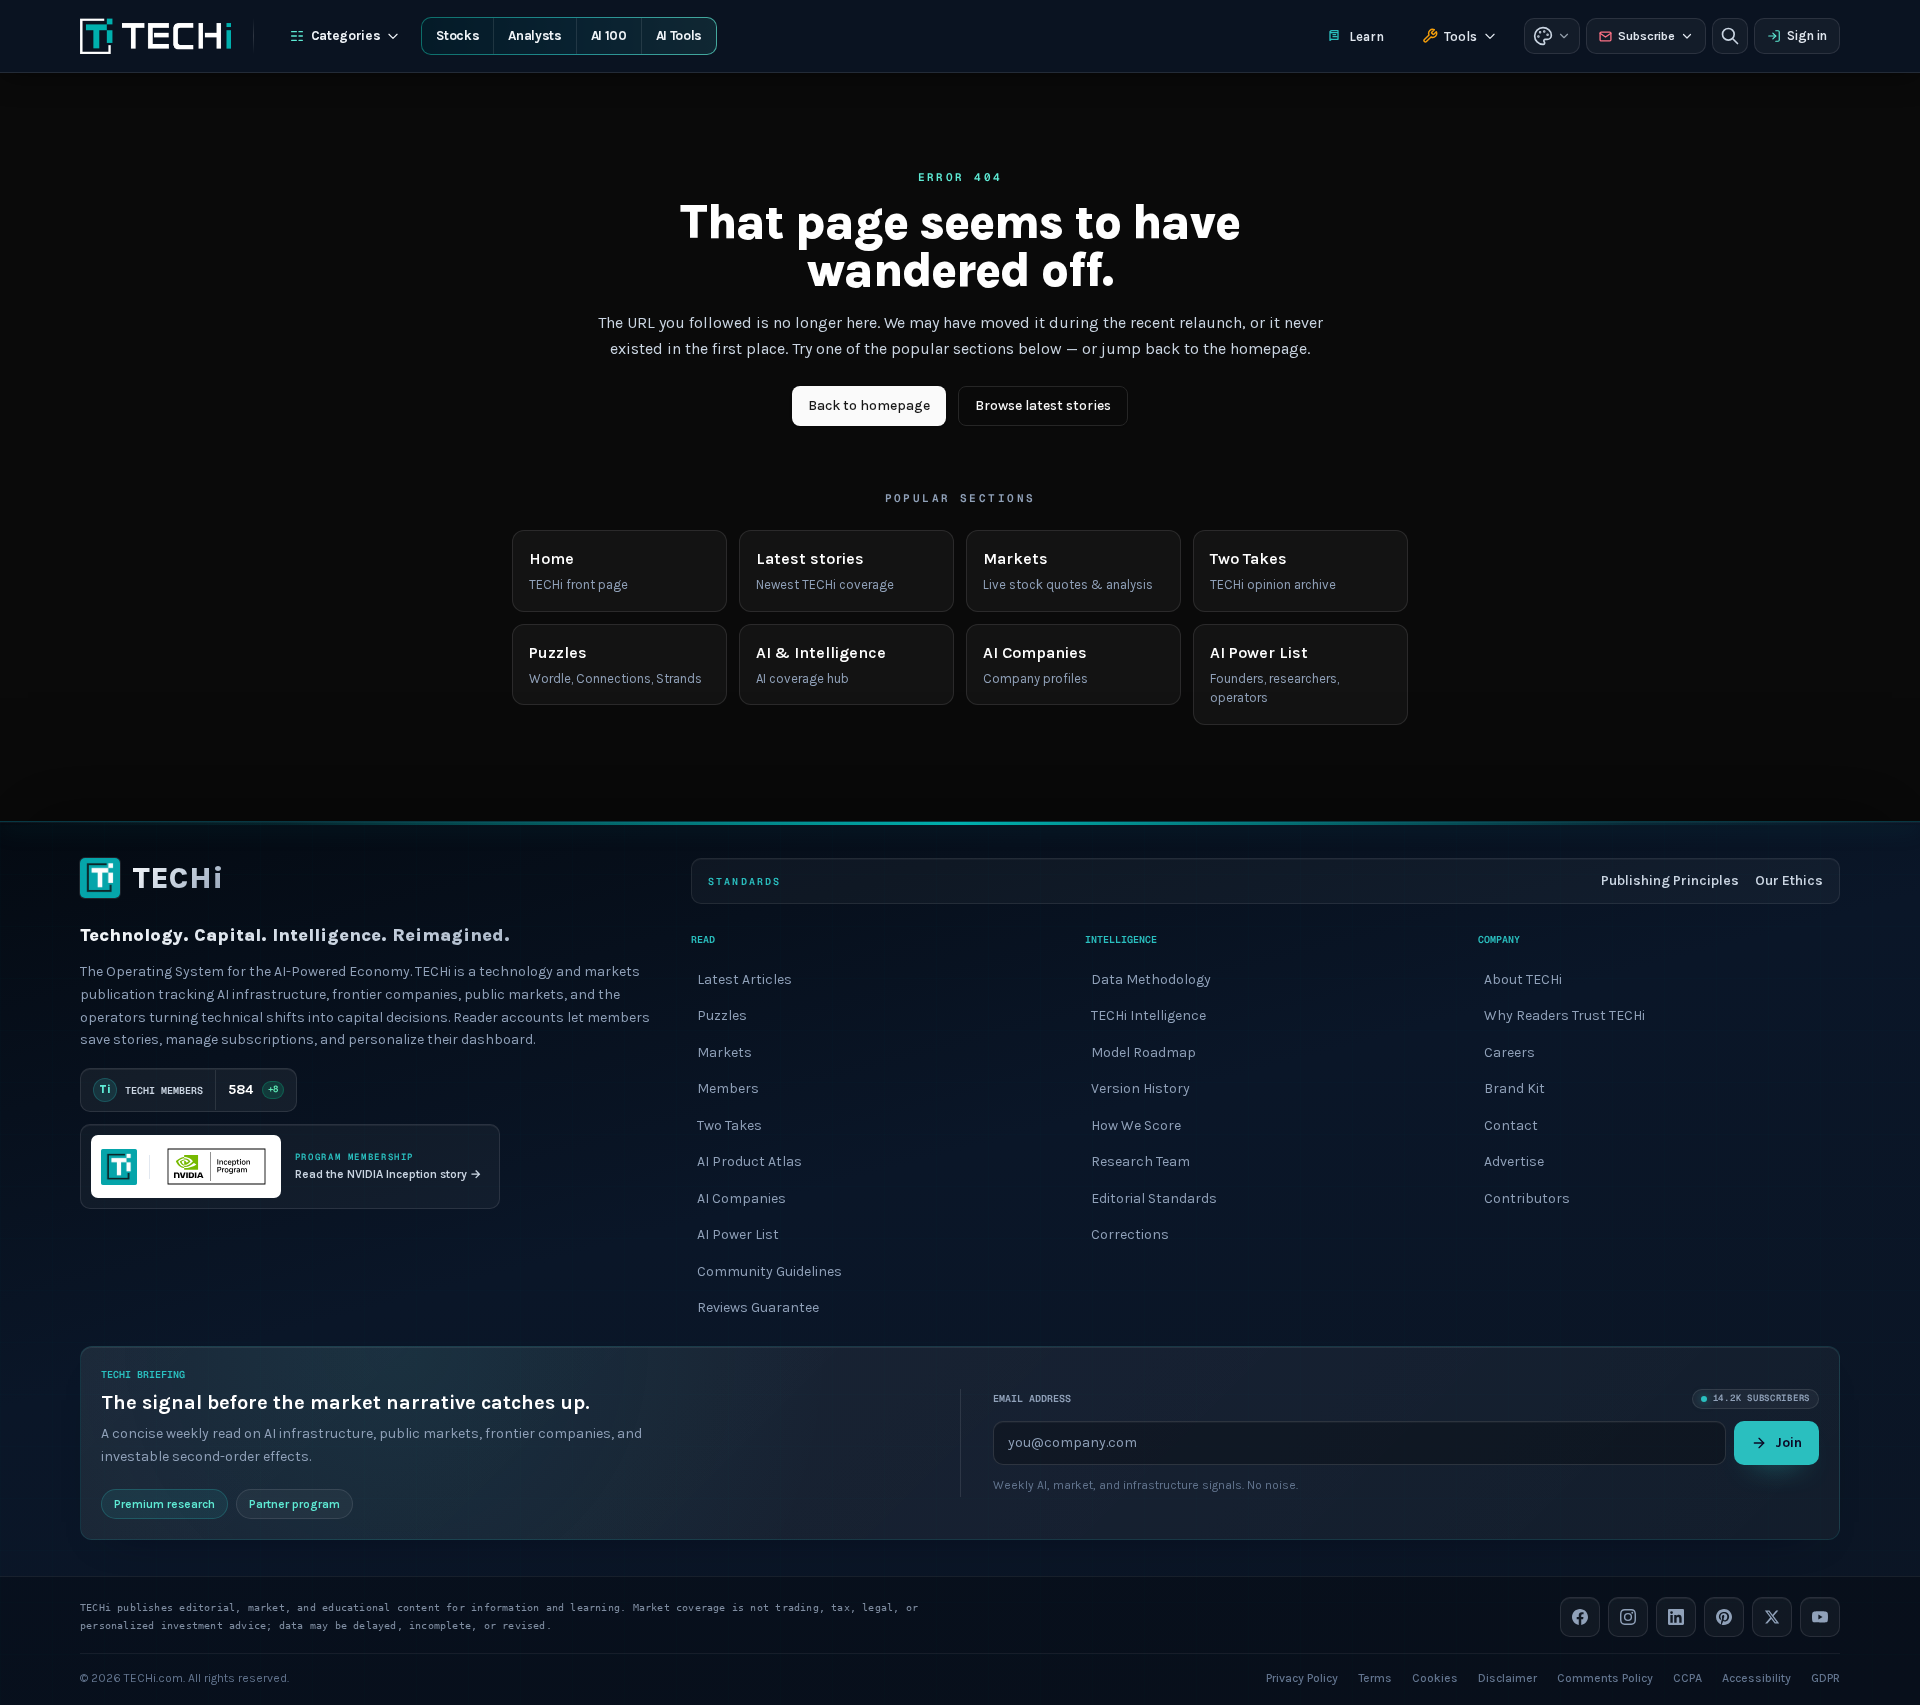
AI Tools (679, 35)
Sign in (1807, 35)
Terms (1375, 1677)
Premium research (164, 1503)
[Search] (1730, 36)
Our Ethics (1789, 880)
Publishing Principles (1670, 880)
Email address (1032, 1398)
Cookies (1435, 1677)
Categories (346, 35)
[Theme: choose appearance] (1552, 36)
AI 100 (609, 35)
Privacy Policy (1302, 1677)
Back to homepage (869, 405)
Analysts (534, 35)
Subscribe (1646, 36)
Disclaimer (1507, 1677)
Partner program (294, 1503)
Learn (1366, 36)
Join (1788, 1441)
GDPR (1825, 1677)
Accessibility (1756, 1677)
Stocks (457, 35)
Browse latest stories (1043, 405)
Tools (1460, 36)
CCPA (1687, 1677)
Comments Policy (1605, 1677)
